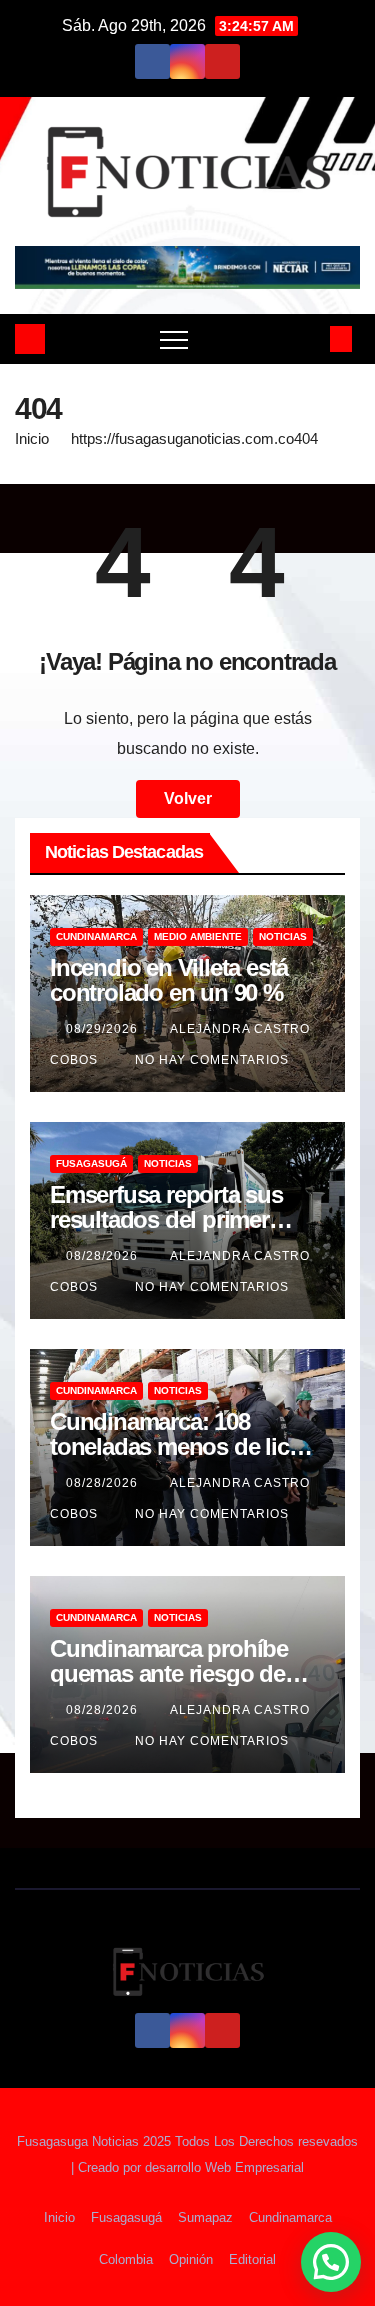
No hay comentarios (212, 1060)
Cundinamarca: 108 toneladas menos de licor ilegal (180, 1446)
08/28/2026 (104, 1256)
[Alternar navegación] (174, 339)
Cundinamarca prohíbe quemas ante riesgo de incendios (169, 1673)
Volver (188, 798)
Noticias (283, 936)
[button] (308, 338)
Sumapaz (205, 2217)
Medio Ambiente (198, 936)
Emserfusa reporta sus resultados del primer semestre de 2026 (166, 1219)
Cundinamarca (96, 936)
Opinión (191, 2259)
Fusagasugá (91, 1163)
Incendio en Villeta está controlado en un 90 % (169, 980)
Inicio (32, 438)
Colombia (126, 2259)
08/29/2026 (104, 1029)
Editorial (252, 2259)
